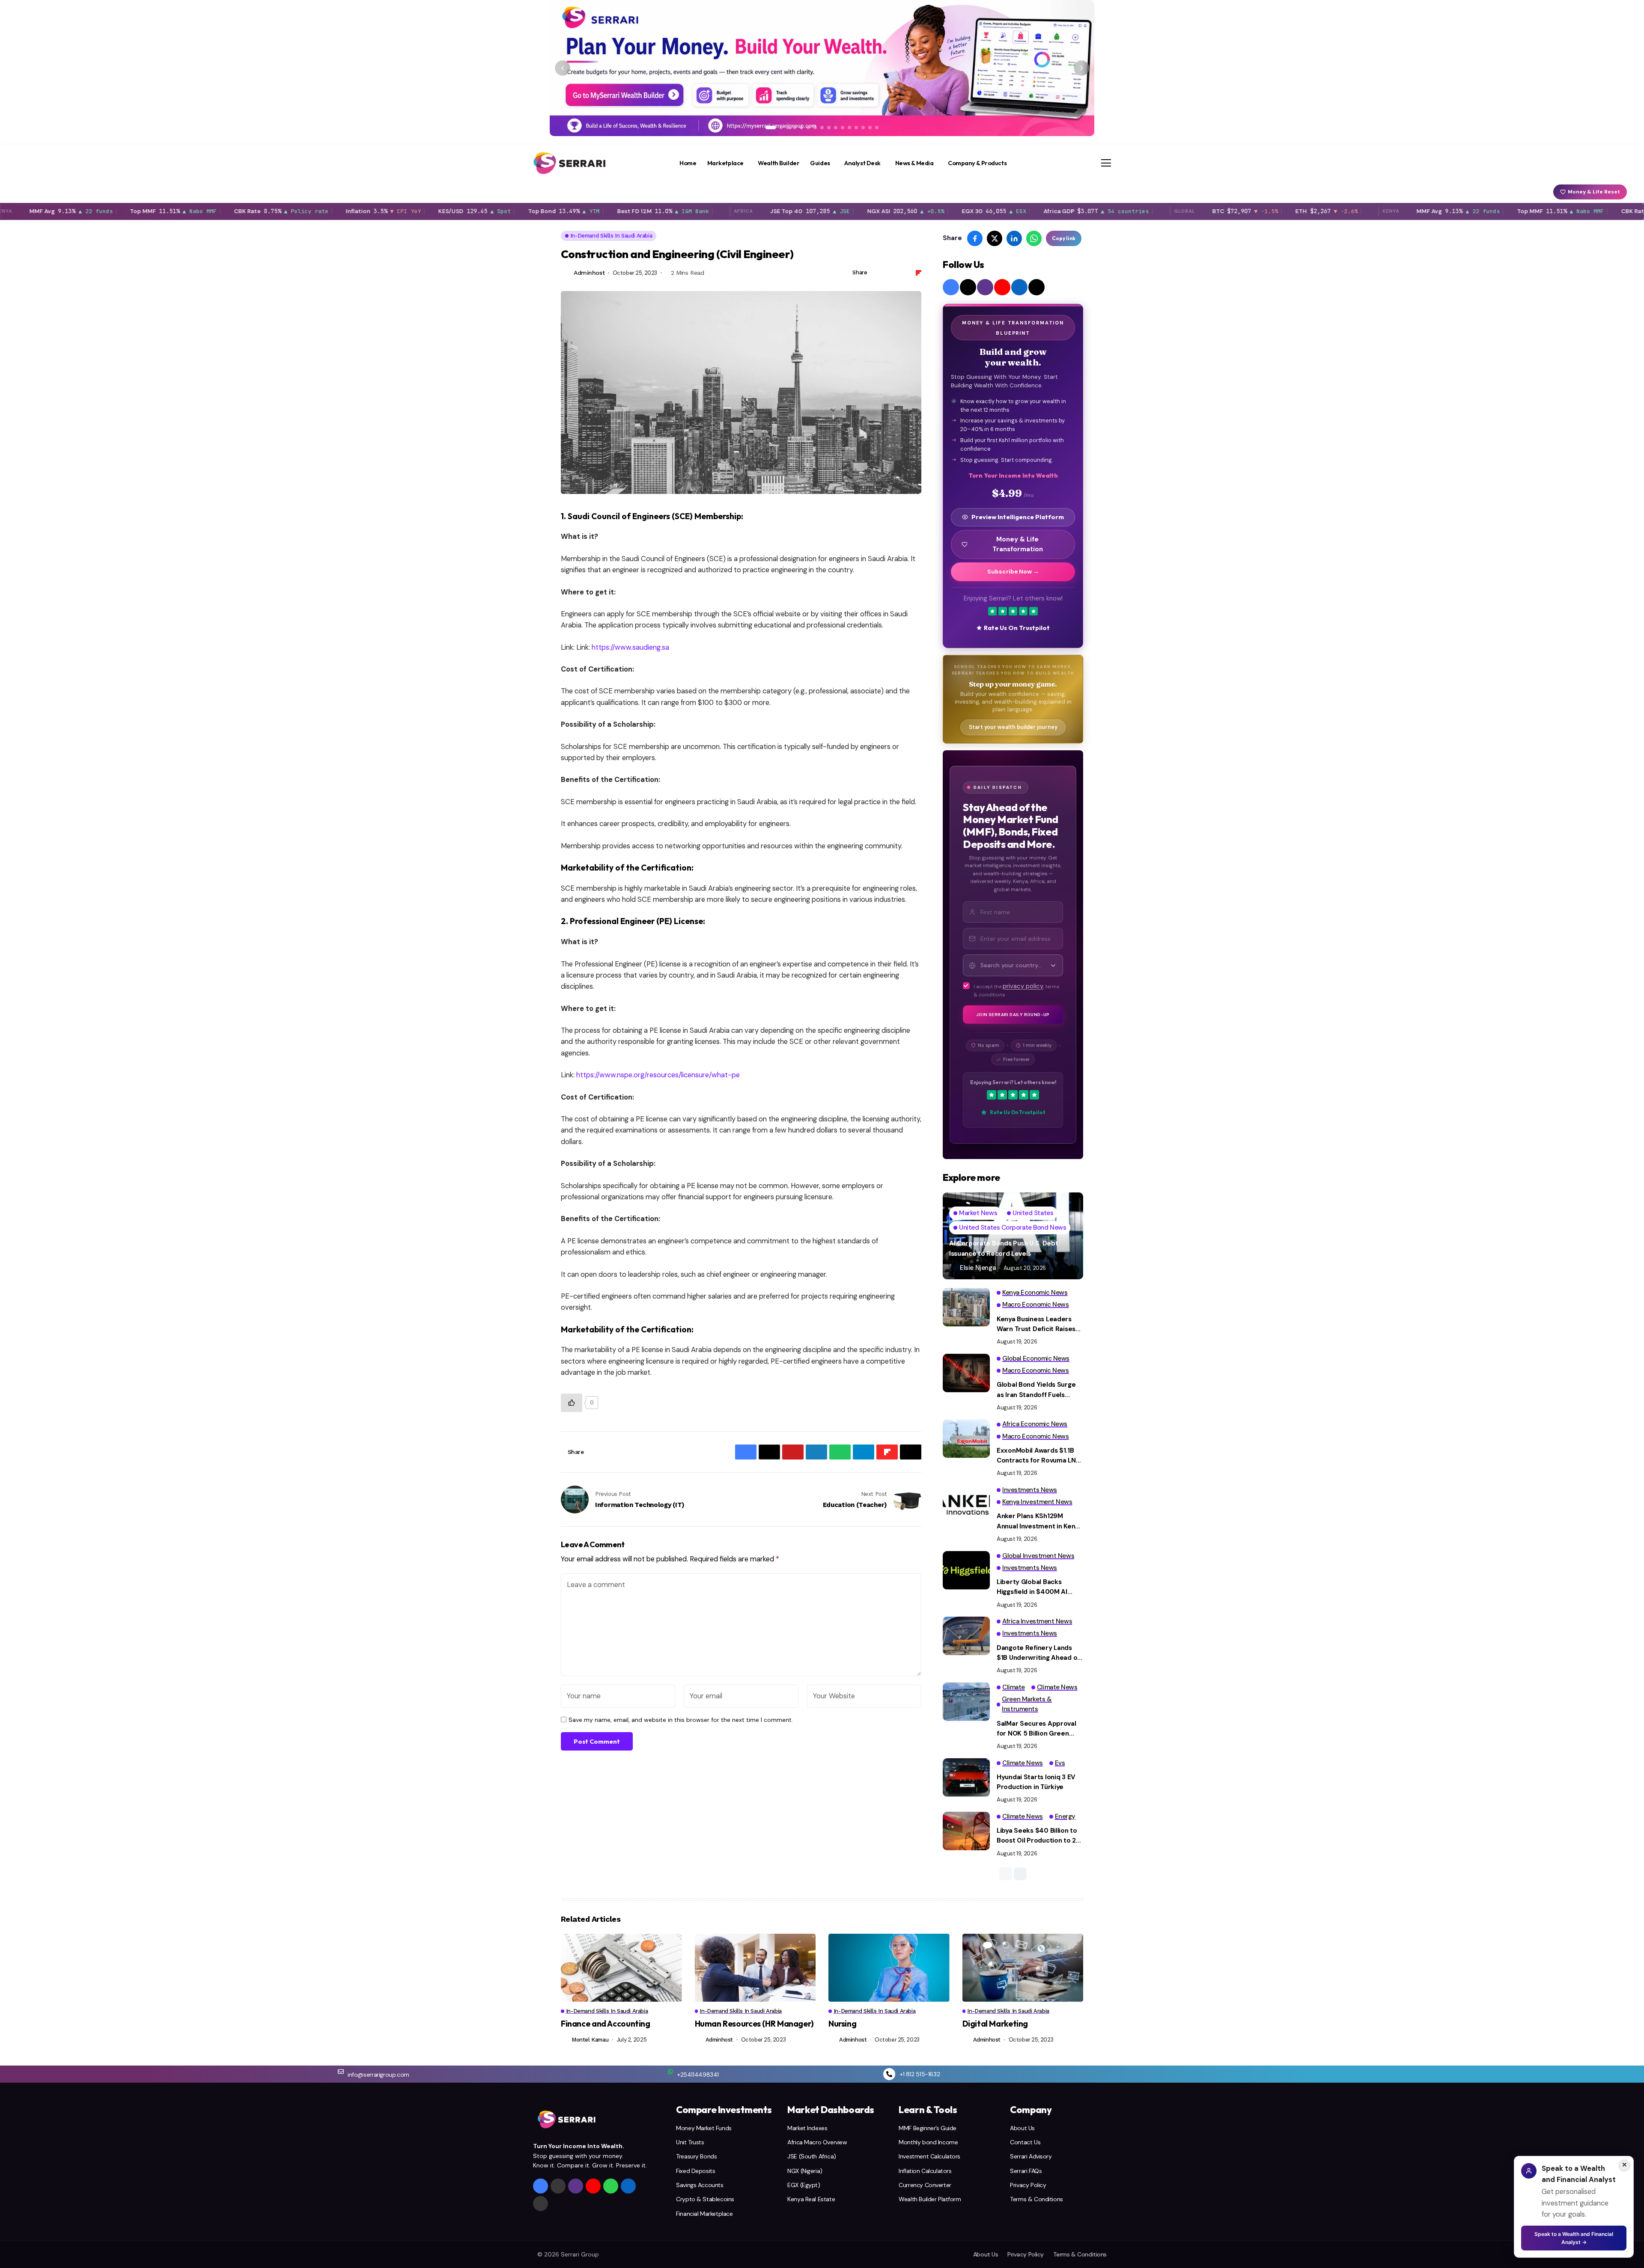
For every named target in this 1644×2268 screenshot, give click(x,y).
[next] (1020, 1874)
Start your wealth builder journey (1013, 727)
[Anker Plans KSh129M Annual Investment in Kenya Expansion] (966, 1504)
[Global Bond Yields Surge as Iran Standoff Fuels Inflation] (966, 1373)
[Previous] (563, 68)
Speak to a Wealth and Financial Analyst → (1574, 2238)
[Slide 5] (801, 128)
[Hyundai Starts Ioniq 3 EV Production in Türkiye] (966, 1778)
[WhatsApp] (611, 2186)
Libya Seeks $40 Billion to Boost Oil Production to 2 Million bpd (1037, 1836)
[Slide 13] (856, 128)
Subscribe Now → (1013, 572)
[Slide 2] (781, 128)
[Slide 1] (771, 128)
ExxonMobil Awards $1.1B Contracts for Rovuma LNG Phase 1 (1039, 1456)
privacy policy (1023, 986)
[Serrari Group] (570, 163)
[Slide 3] (788, 128)
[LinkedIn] (1019, 287)
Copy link (1064, 238)
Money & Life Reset (1594, 192)
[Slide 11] (843, 128)
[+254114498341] (670, 2072)
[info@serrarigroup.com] (341, 2072)
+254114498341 (698, 2075)
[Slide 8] (822, 128)
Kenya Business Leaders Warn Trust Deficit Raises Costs (1036, 1325)
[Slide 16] (877, 128)
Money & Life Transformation (1018, 544)
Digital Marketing (995, 2024)
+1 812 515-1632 (920, 2074)
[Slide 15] (870, 128)
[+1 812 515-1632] (889, 2074)
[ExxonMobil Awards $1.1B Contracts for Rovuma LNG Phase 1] (966, 1439)
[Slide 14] (863, 128)
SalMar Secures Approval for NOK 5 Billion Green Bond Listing (1036, 1729)
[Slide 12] (849, 128)
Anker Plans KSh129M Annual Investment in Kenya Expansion (1039, 1522)
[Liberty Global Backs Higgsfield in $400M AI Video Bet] (966, 1570)
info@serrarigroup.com (378, 2075)
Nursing (842, 2024)
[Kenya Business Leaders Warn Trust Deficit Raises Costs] (966, 1307)
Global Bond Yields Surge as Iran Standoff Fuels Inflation (1036, 1390)
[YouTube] (1002, 287)
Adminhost (589, 273)
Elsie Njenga (978, 1268)
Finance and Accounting (606, 2024)
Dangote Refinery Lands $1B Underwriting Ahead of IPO (1038, 1653)
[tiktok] (1036, 287)
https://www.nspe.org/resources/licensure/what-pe (658, 1075)
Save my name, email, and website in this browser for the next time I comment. (681, 1720)
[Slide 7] (815, 128)
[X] (968, 287)
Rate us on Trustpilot (1017, 628)
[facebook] (951, 287)
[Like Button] (572, 1403)
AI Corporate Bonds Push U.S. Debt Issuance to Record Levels (1004, 1248)
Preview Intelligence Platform (1018, 517)
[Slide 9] (829, 128)
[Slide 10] (836, 128)
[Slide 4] (795, 128)
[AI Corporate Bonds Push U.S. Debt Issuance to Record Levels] (1013, 1236)
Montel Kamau (590, 2040)
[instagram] (985, 287)
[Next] (1081, 68)
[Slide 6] (808, 128)
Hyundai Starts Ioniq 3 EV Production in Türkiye (1036, 1782)
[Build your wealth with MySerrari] (822, 68)
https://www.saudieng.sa (630, 647)
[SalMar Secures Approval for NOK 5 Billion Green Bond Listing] (966, 1702)
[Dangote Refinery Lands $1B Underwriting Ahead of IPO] (966, 1636)
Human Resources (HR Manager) (754, 2024)
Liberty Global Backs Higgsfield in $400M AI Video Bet (1032, 1587)
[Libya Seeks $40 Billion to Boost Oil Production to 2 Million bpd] (966, 1831)
